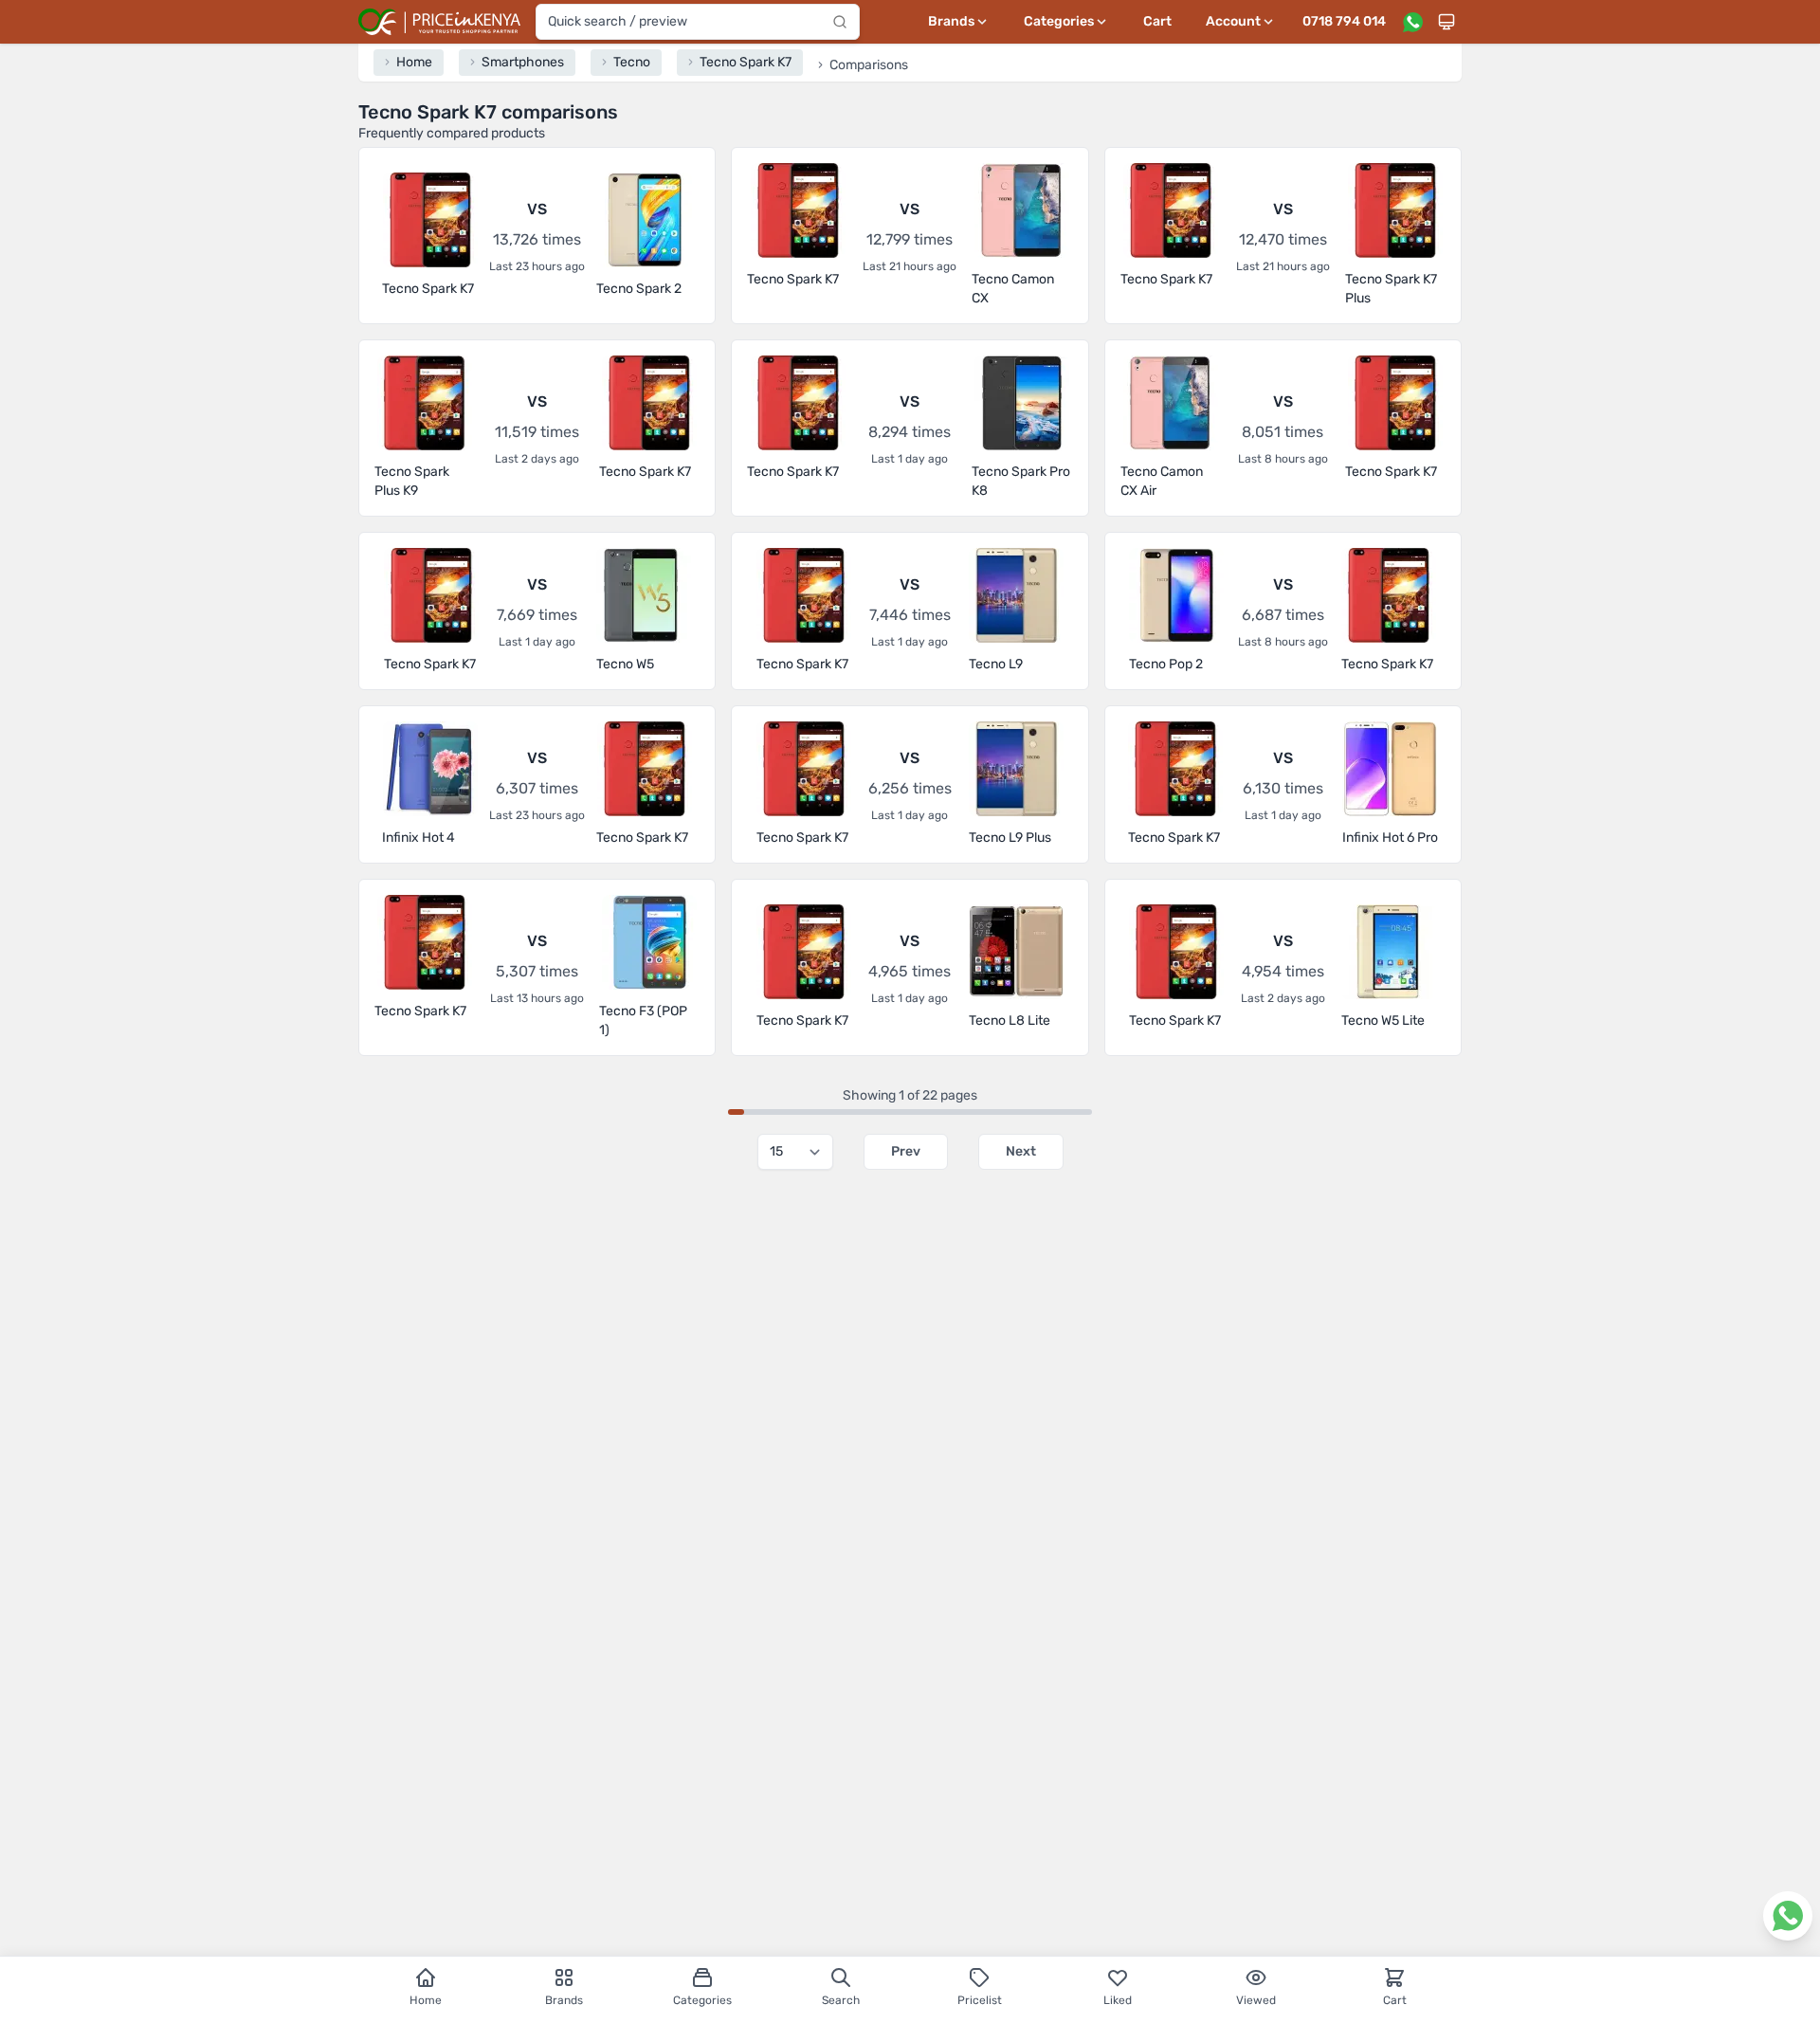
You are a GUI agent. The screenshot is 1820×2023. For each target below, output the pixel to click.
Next (1021, 1151)
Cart (1157, 21)
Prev (906, 1151)
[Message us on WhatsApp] (1412, 22)
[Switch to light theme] (1447, 22)
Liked (1118, 2000)
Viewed (1256, 2000)
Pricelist (980, 2000)
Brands (564, 2000)
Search (841, 2000)
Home (426, 2000)
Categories (702, 2000)
